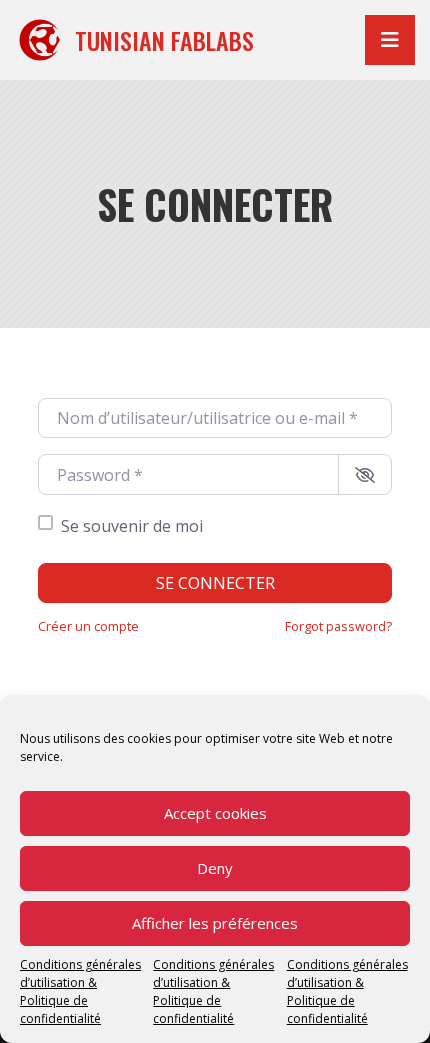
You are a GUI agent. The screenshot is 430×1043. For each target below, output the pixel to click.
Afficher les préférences (215, 923)
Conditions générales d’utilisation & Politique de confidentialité (80, 991)
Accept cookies (215, 813)
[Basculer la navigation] (390, 40)
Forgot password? (338, 626)
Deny (215, 868)
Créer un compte (88, 626)
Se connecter (215, 583)
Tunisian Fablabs (164, 40)
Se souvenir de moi (132, 526)
